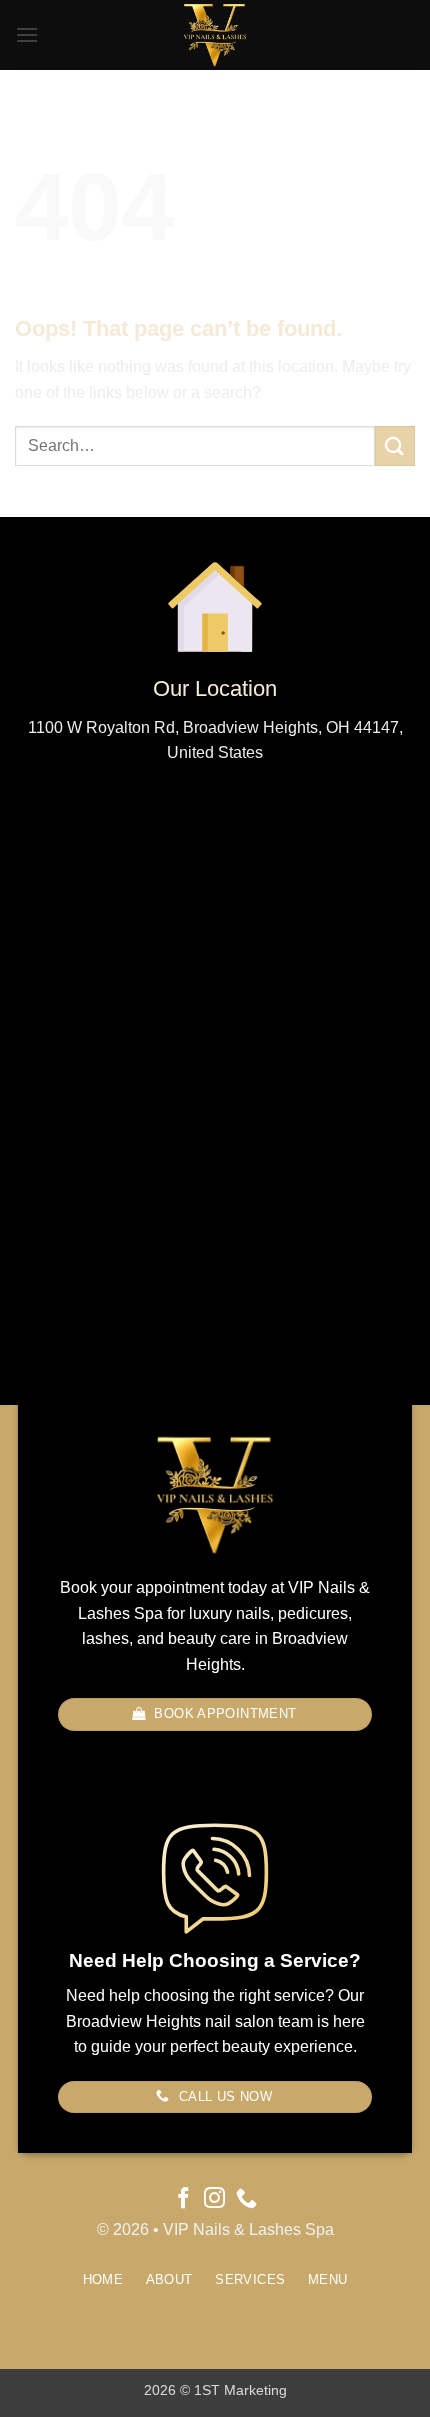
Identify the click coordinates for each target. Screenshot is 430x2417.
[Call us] (246, 2199)
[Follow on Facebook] (183, 2199)
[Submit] (395, 445)
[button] (27, 34)
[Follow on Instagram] (214, 2199)
